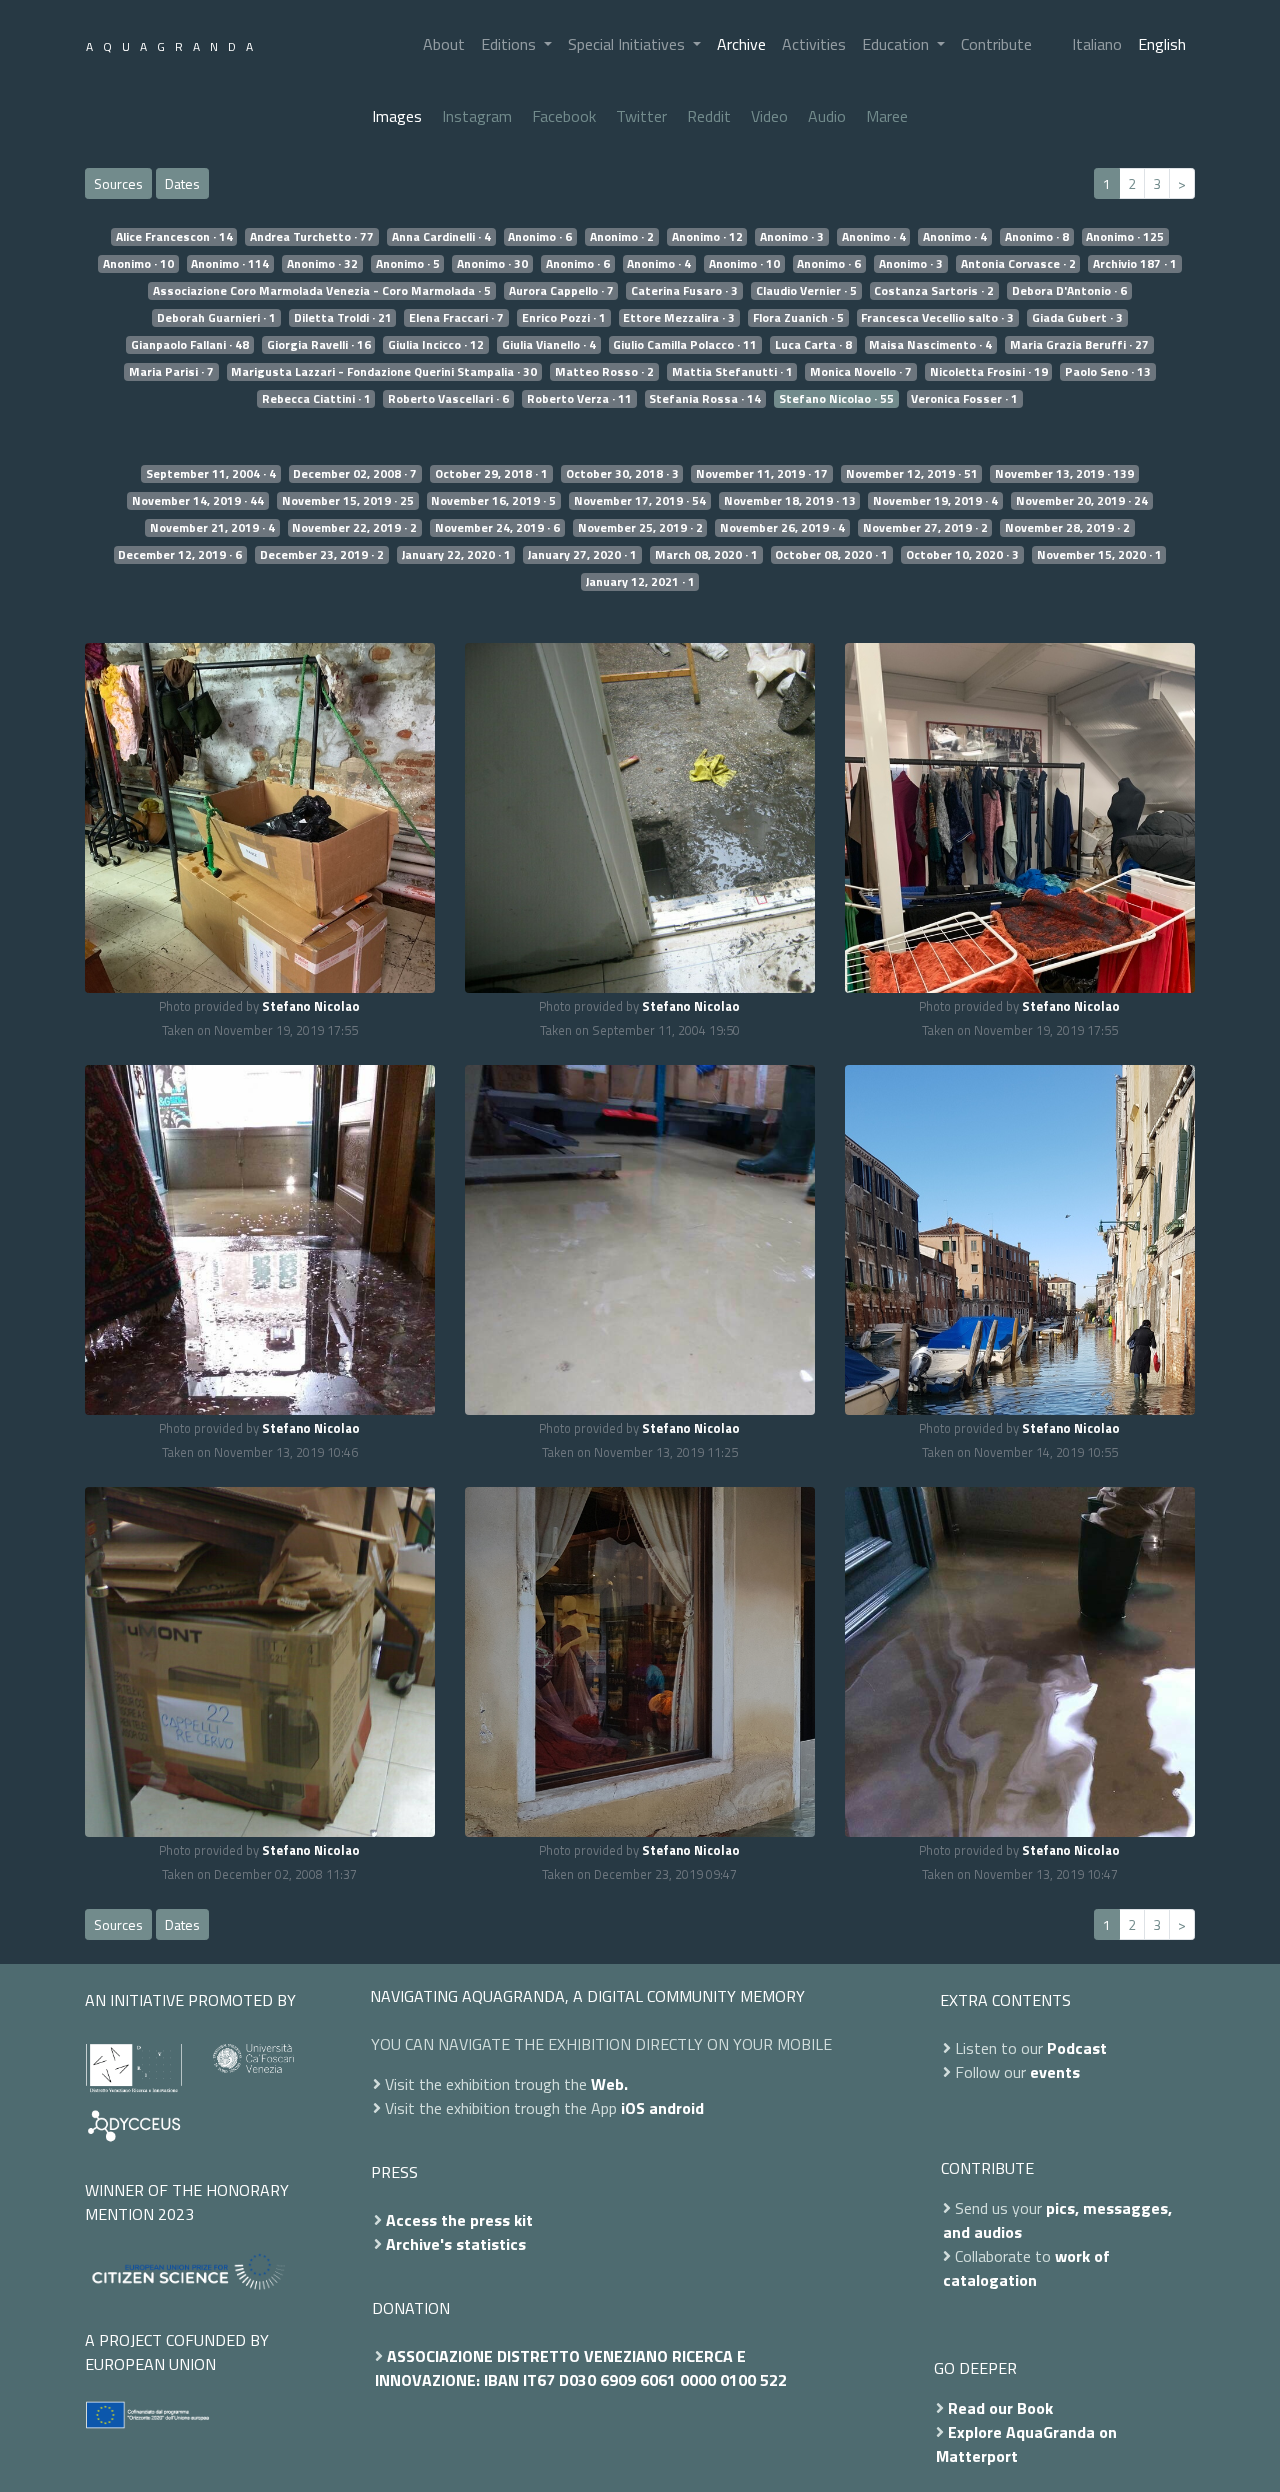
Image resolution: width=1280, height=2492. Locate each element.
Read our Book (1000, 2408)
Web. (609, 2084)
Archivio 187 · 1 (1135, 264)
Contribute (996, 44)
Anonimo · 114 (230, 264)
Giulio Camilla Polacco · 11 (685, 345)
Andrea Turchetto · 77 (312, 237)
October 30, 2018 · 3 (622, 474)
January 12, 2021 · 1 (640, 582)
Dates (182, 183)
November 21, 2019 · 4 (212, 528)
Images (397, 116)
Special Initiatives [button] (628, 44)
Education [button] (897, 44)
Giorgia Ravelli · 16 (319, 345)
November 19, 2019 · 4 (935, 501)
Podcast (1077, 2048)
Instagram (477, 116)
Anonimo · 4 (874, 237)
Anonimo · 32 (322, 264)
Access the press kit (459, 2220)
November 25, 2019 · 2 (640, 528)
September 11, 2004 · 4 (211, 474)
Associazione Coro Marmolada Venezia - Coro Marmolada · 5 (322, 291)
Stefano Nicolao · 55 (836, 399)
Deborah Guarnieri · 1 (216, 318)
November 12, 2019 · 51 (912, 474)
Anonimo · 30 (492, 264)
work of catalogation (1026, 2268)
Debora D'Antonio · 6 (1069, 291)
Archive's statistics (456, 2244)
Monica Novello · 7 (861, 372)
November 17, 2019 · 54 (640, 501)
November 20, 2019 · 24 (1082, 501)
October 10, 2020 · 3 (962, 555)
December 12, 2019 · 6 (180, 555)
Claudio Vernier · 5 (806, 291)
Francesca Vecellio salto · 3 (937, 318)
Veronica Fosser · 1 (964, 399)
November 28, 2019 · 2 (1067, 528)
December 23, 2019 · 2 (322, 555)
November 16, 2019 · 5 (493, 501)
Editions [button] (510, 44)
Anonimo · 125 (1125, 237)
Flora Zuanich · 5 (798, 318)
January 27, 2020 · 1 (582, 555)
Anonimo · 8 (1037, 237)
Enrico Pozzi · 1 (564, 318)
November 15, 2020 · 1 (1099, 555)
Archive (741, 44)
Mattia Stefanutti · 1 (732, 372)
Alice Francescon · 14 (174, 237)
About (444, 44)
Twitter (641, 116)
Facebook (564, 116)
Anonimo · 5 (408, 264)
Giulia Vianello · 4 (549, 345)
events (1055, 2072)
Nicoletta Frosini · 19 (989, 372)
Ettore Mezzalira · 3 (679, 318)
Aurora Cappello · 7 (561, 291)
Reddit (709, 116)
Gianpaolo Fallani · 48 (190, 345)
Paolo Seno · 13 (1108, 372)
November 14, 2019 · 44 (198, 501)
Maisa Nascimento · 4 (930, 345)
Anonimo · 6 (540, 237)
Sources (118, 183)
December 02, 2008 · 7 (355, 474)
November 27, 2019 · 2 (925, 528)
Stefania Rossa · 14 (705, 399)
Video (769, 116)
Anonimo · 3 (792, 237)
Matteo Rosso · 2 (604, 372)
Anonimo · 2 (622, 237)
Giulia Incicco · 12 (436, 345)
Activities (814, 44)
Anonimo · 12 (707, 237)
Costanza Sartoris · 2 (934, 291)
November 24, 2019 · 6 (497, 528)
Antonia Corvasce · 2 (1018, 264)
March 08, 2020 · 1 (706, 555)
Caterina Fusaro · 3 (684, 291)
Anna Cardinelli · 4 (441, 237)
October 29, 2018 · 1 (491, 474)
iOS (633, 2108)
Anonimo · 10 (138, 264)
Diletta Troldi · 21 (343, 318)
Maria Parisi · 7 (171, 372)
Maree (887, 116)
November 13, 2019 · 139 (1064, 474)
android (676, 2108)
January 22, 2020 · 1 (456, 555)
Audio (827, 116)
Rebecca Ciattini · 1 (316, 399)
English (1162, 44)
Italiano (1097, 44)
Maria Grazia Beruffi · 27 (1079, 345)
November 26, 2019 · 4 (782, 528)
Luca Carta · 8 (813, 345)
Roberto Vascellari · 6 (448, 399)
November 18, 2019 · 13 (790, 501)
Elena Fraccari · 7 (456, 318)
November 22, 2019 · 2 (354, 528)
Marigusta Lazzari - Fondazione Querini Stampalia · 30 (384, 372)
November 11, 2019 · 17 (762, 474)
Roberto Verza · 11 (579, 399)
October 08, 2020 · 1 (831, 555)
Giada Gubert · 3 (1077, 318)
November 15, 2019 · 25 (348, 501)
